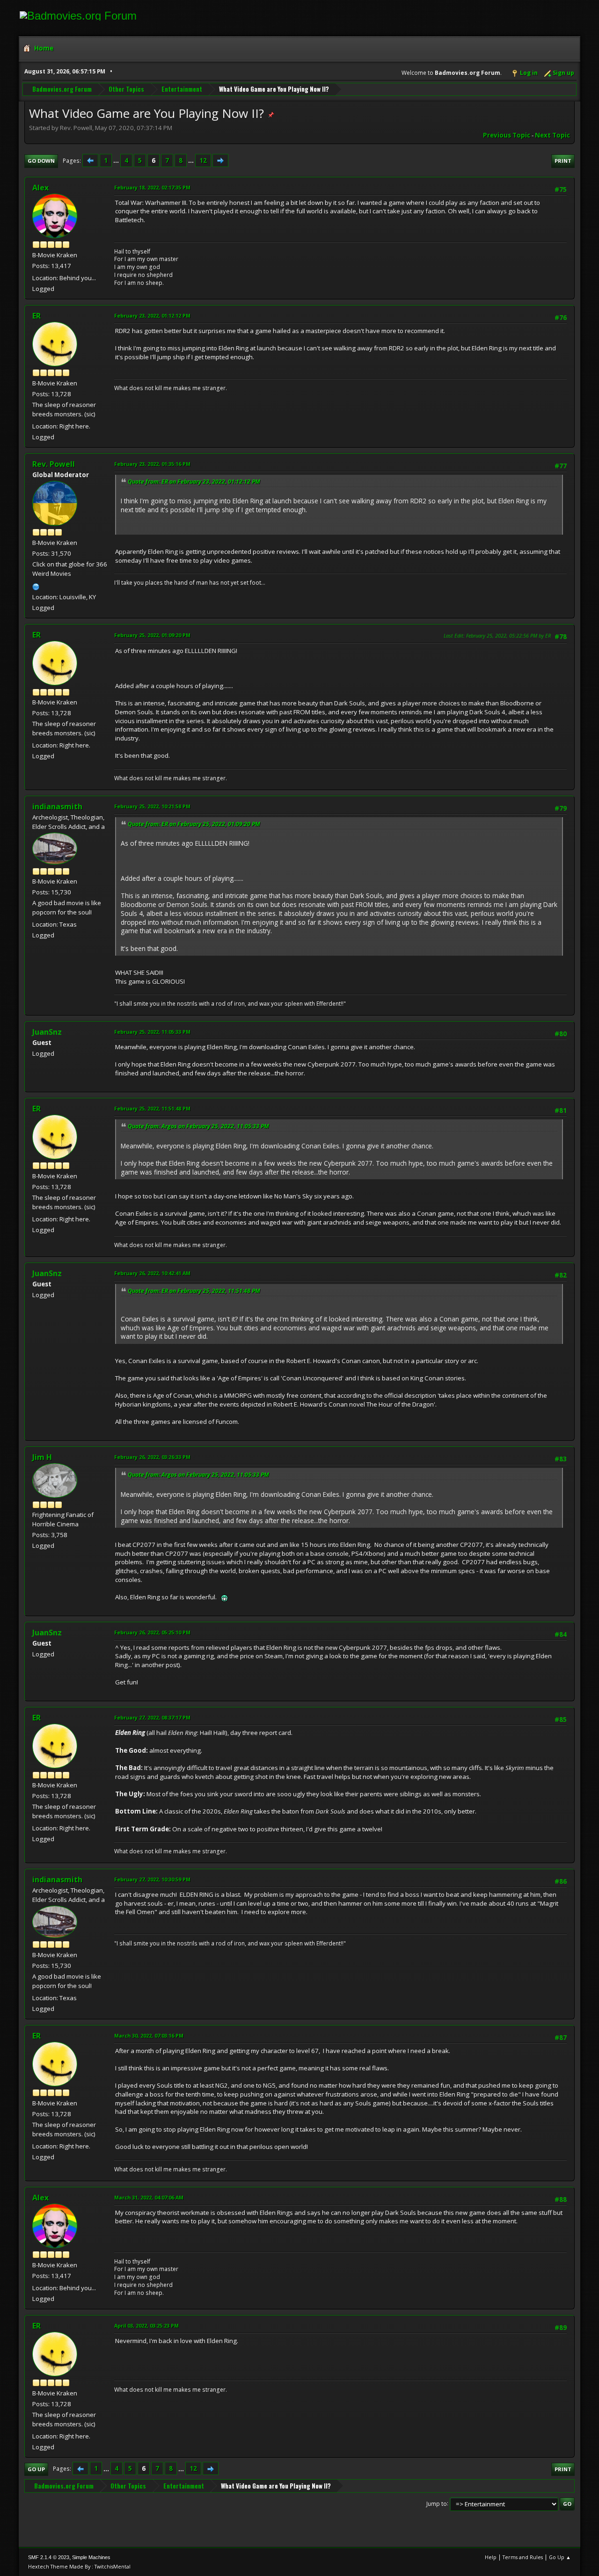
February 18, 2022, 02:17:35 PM (152, 187)
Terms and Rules (523, 2557)
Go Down (41, 161)
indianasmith (57, 806)
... (117, 160)
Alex (40, 188)
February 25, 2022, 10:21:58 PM (152, 806)
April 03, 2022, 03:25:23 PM (146, 2326)
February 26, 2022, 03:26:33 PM (152, 1457)
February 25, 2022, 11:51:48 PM (152, 1108)
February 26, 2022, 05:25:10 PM (152, 1632)
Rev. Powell (54, 464)
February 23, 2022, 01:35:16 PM (152, 464)
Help (491, 2557)
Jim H (42, 1457)
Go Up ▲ (560, 2557)
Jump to (437, 2503)
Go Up (36, 2469)
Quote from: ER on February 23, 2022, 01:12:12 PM (194, 482)
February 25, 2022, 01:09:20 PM (152, 635)
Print (563, 161)
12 (203, 160)
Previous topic (507, 135)
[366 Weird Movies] (36, 586)
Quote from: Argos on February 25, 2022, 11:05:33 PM (198, 1126)
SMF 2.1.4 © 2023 (49, 2557)
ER (37, 316)
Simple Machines (91, 2557)
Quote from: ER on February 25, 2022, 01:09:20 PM (194, 824)
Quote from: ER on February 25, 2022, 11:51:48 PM (194, 1291)
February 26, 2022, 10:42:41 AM (152, 1273)
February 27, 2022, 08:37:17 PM (152, 1717)
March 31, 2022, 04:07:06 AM (149, 2197)
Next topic (552, 135)
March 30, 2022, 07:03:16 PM (149, 2035)
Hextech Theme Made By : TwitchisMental (79, 2566)
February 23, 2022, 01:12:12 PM (152, 316)
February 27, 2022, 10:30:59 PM (152, 1879)
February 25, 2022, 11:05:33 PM (152, 1032)
